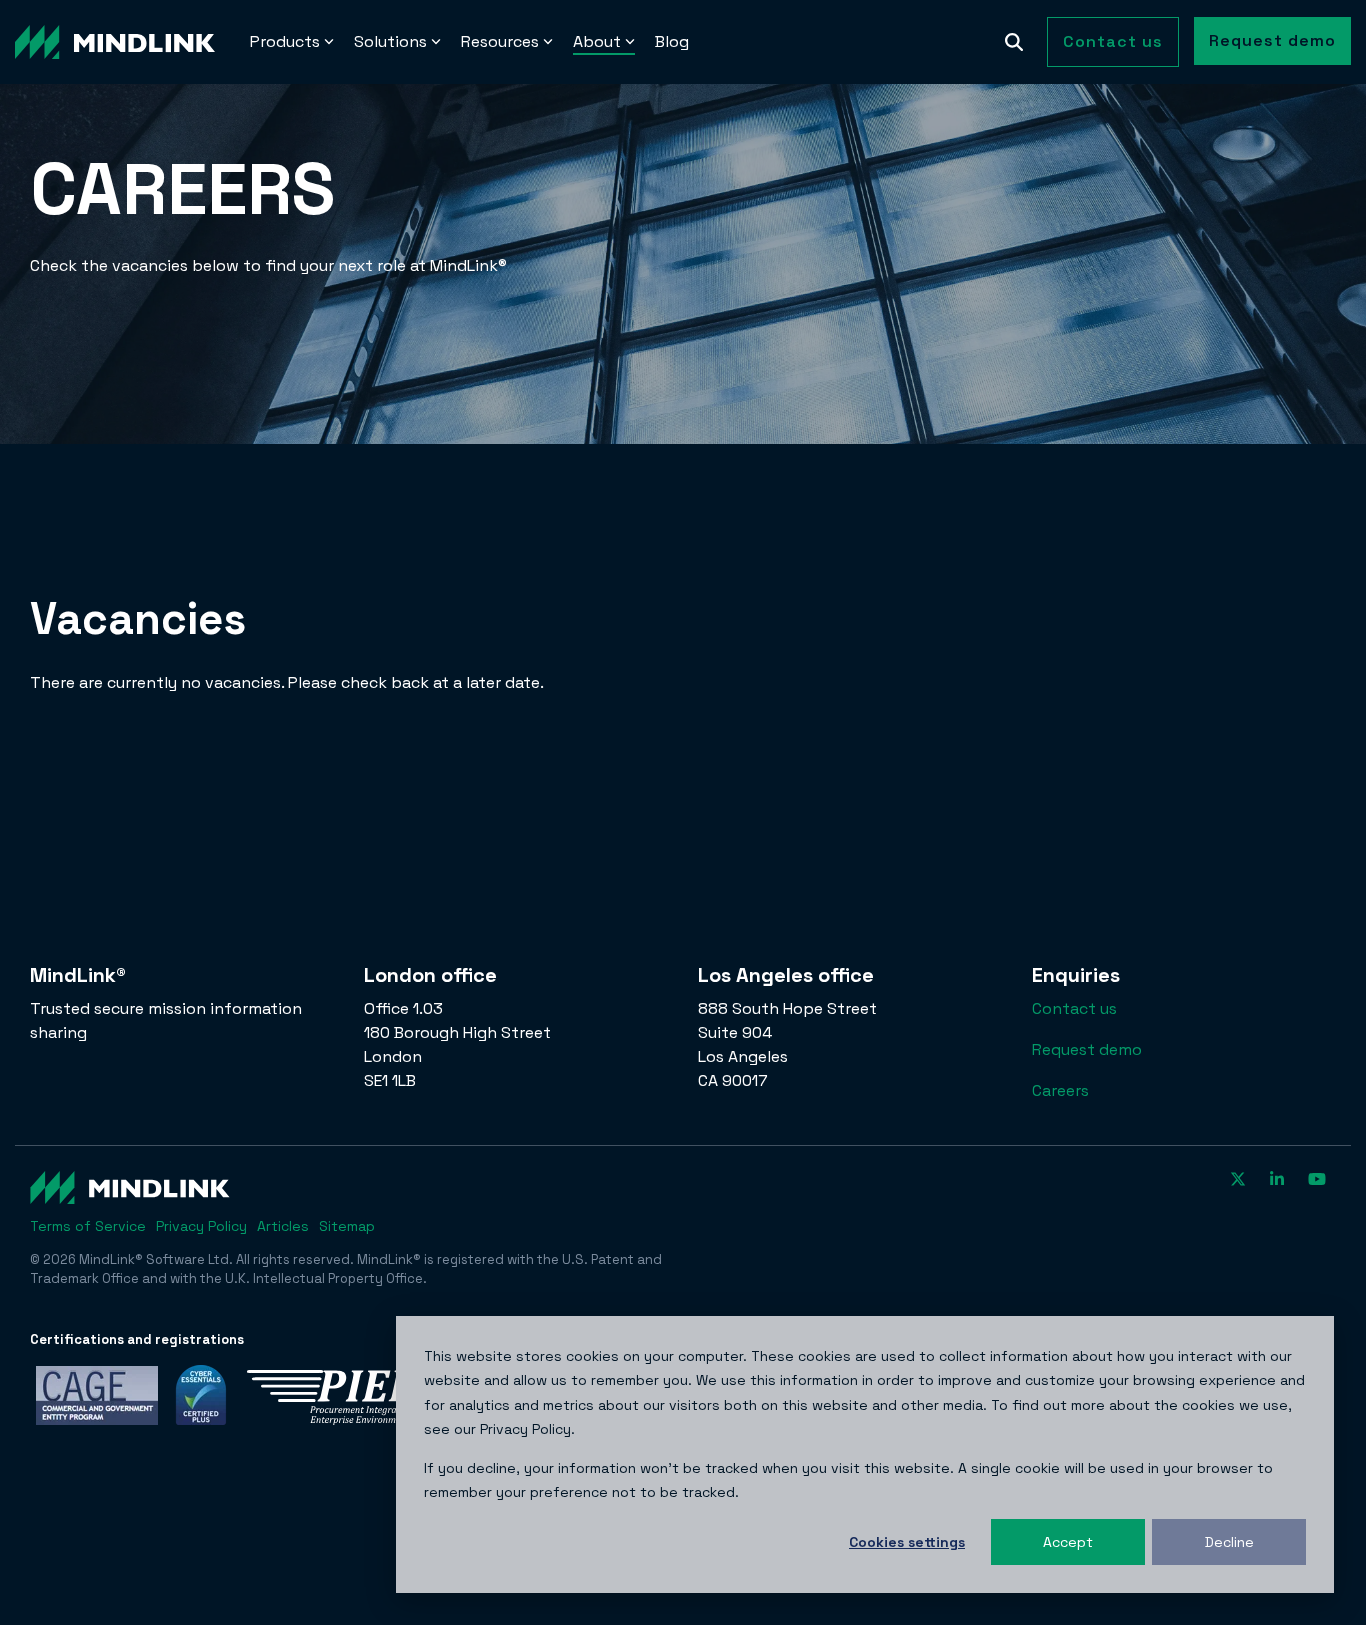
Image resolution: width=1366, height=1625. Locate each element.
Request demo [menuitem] (1087, 1049)
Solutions (390, 41)
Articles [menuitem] (283, 1226)
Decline (1229, 1542)
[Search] (1014, 42)
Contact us (1113, 41)
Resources (500, 41)
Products (285, 41)
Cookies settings (907, 1542)
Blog (672, 41)
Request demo (1272, 40)
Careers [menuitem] (1060, 1090)
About (597, 41)
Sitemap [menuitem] (347, 1226)
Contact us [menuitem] (1074, 1008)
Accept (1068, 1542)
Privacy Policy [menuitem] (201, 1226)
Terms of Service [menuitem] (88, 1226)
